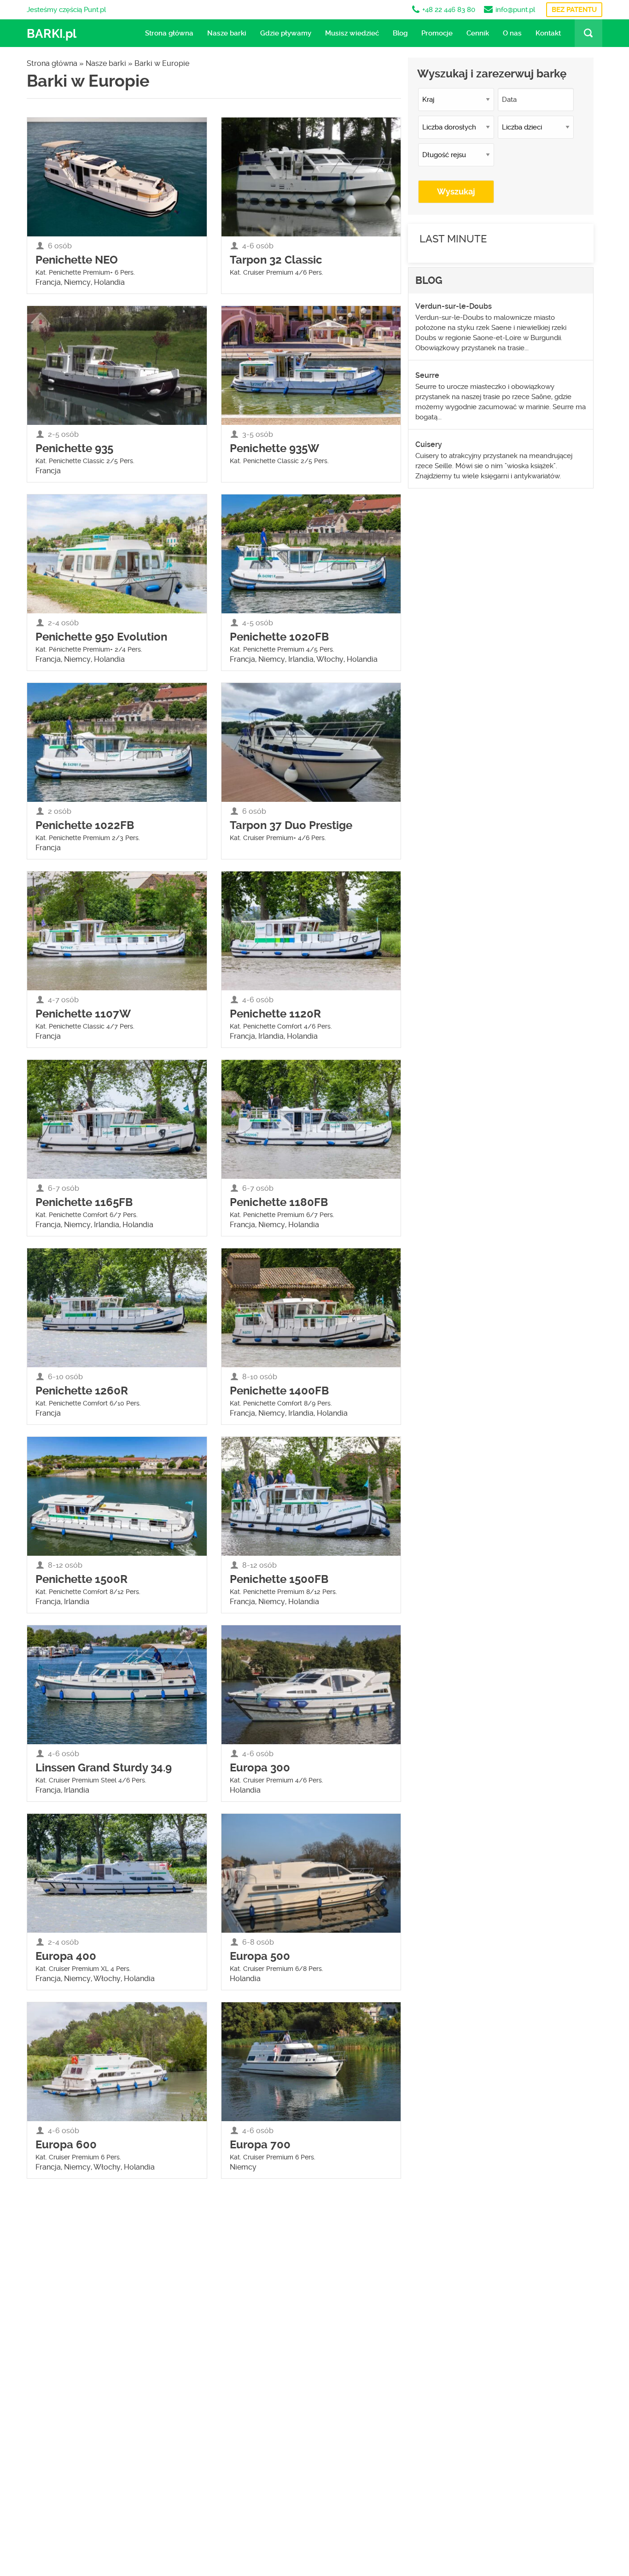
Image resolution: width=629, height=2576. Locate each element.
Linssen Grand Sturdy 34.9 (104, 1768)
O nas (512, 33)
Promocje (437, 33)
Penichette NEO (77, 260)
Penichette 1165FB (84, 1202)
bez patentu (574, 10)
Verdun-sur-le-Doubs (454, 306)
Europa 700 (260, 2145)
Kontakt (548, 33)
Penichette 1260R (82, 1391)
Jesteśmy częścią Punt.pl (66, 10)
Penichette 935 (74, 448)
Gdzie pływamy (286, 33)
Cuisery (429, 444)
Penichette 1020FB (279, 637)
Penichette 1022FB (85, 825)
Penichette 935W (274, 448)
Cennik (478, 33)
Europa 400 (66, 1956)
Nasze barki (227, 33)
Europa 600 (66, 2145)
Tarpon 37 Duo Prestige (291, 825)
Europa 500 (260, 1956)
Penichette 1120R (275, 1014)
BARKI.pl (52, 34)
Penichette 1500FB (279, 1579)
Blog (400, 33)
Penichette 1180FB (279, 1202)
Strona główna (169, 33)
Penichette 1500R (82, 1579)
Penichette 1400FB (279, 1391)
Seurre (427, 375)
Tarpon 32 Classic (276, 260)
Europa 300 (260, 1768)
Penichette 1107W (83, 1014)
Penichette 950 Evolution (101, 637)
